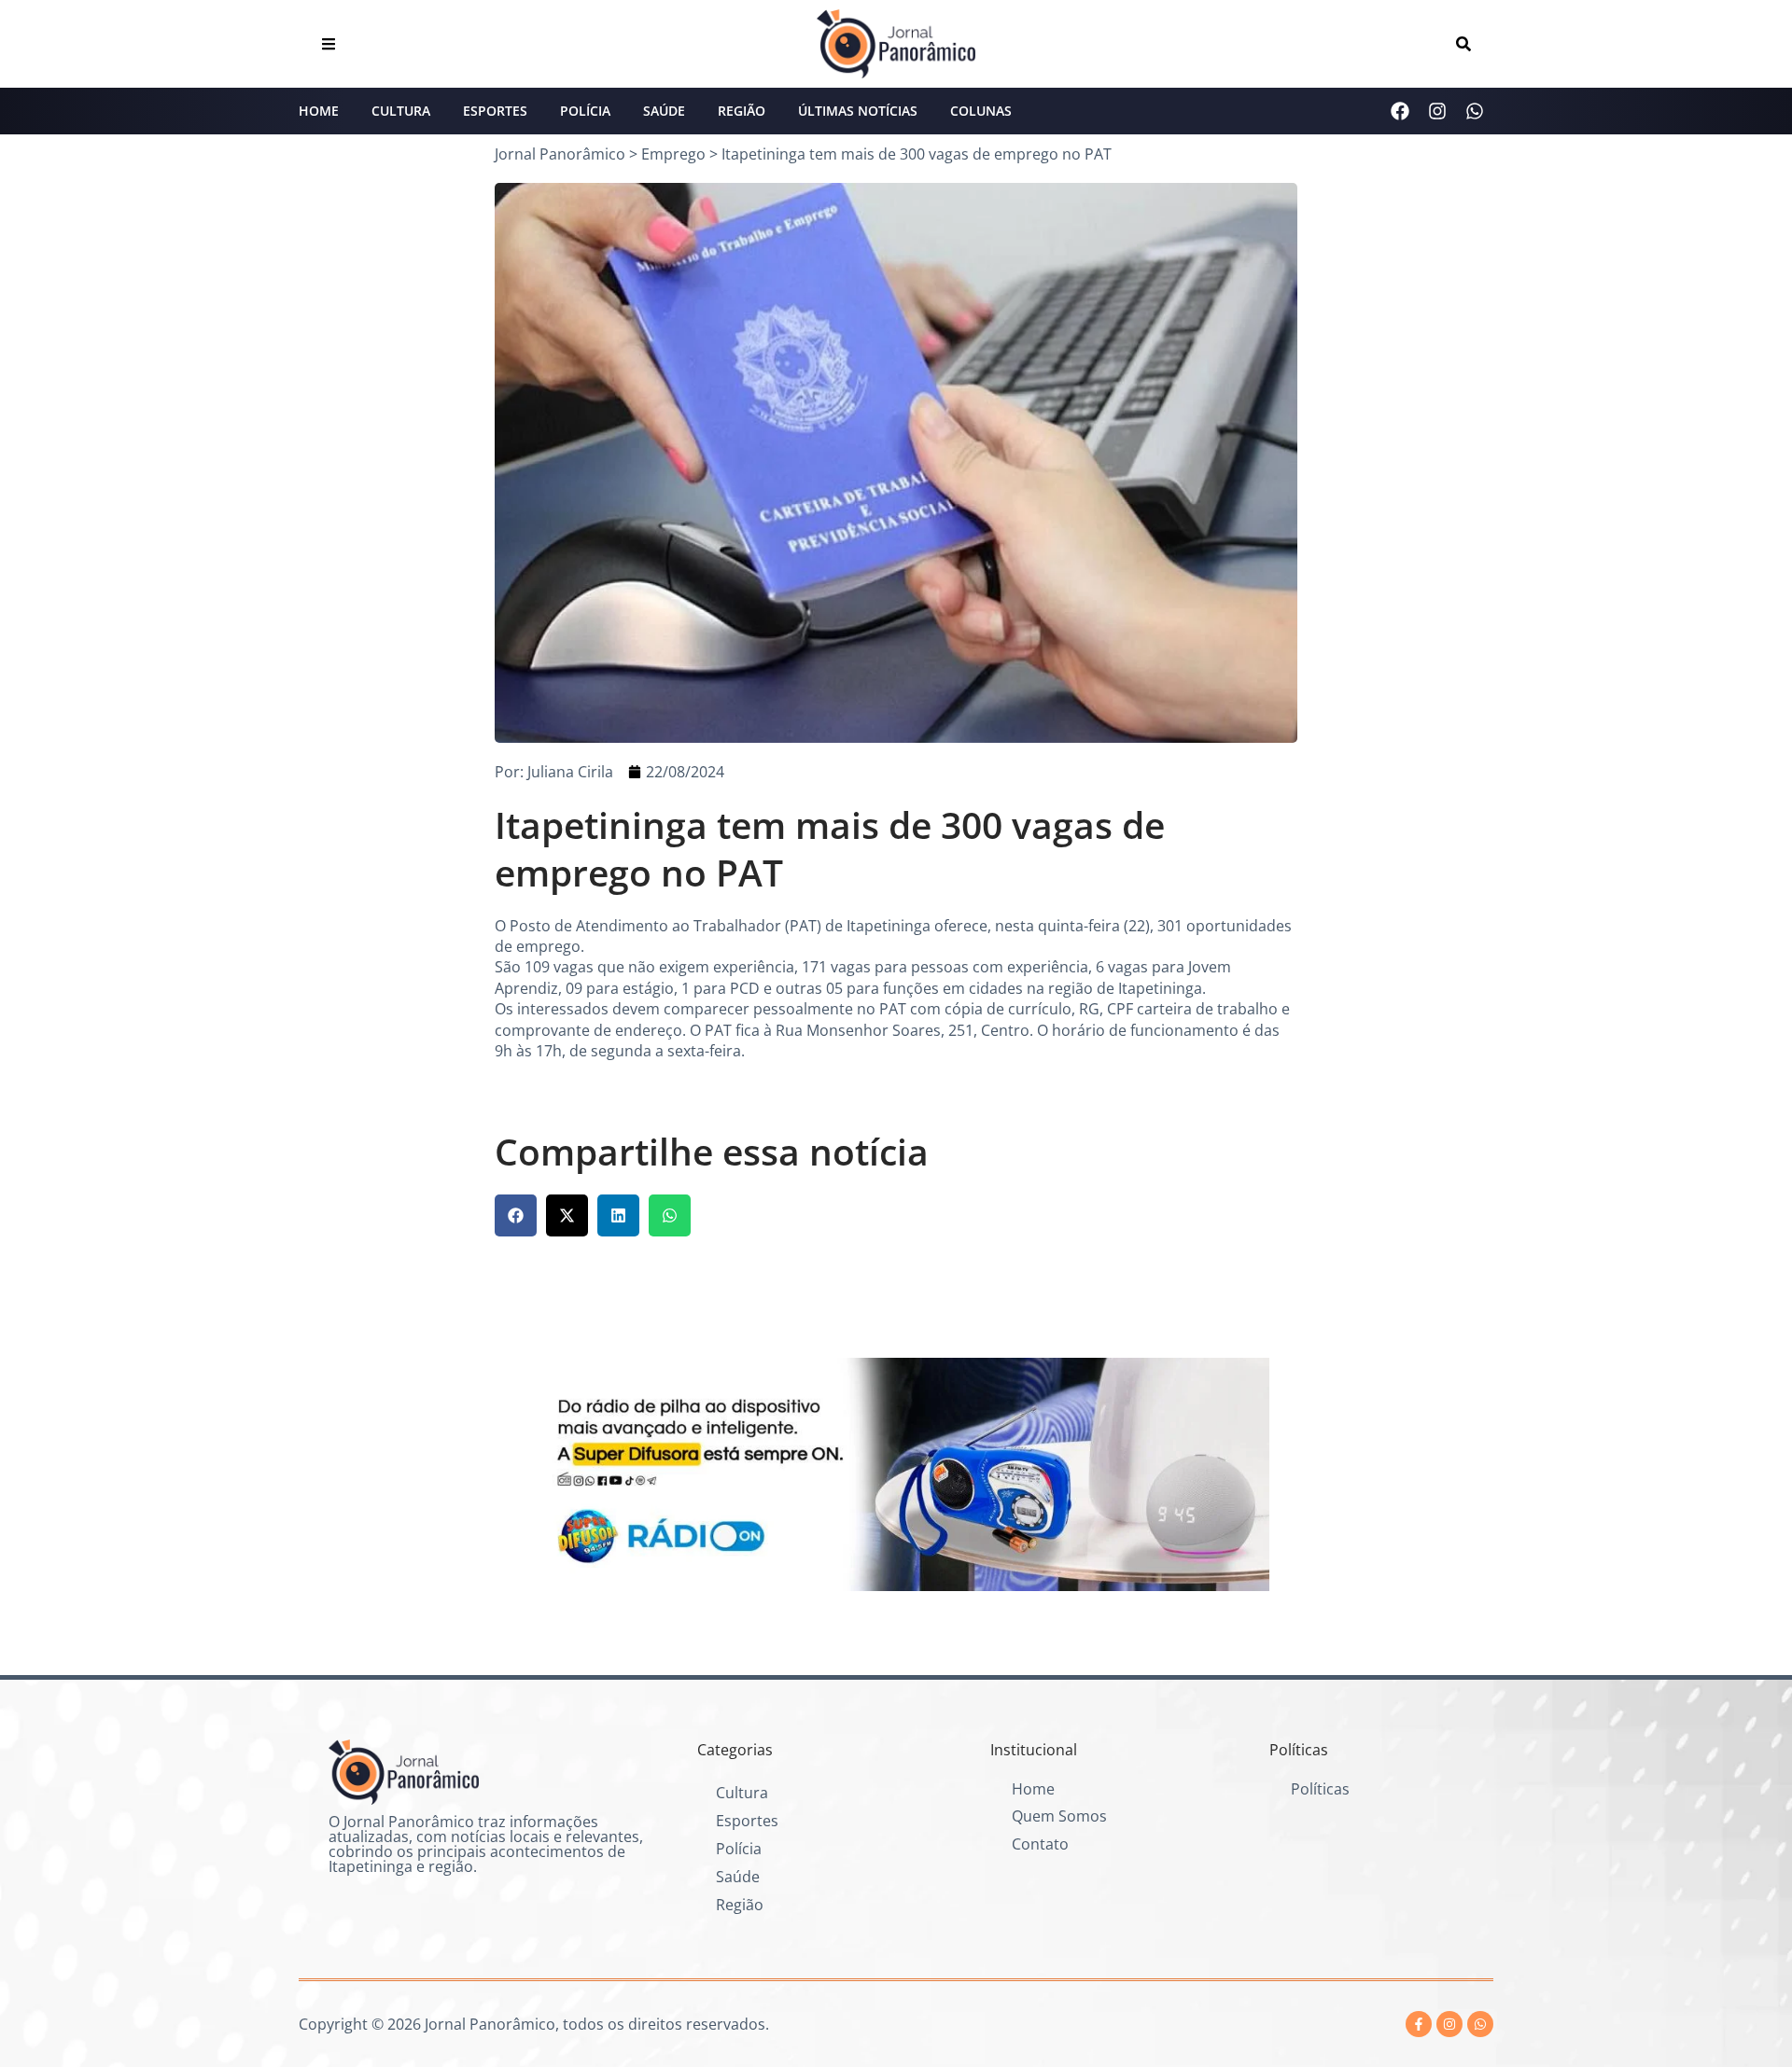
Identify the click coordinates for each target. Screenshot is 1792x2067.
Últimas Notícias (858, 111)
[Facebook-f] (1419, 2024)
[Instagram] (1437, 111)
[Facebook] (1400, 111)
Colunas (981, 111)
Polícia (585, 111)
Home (319, 111)
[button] (516, 1215)
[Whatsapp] (1475, 111)
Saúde (664, 111)
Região (742, 111)
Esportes (495, 111)
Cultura (401, 111)
